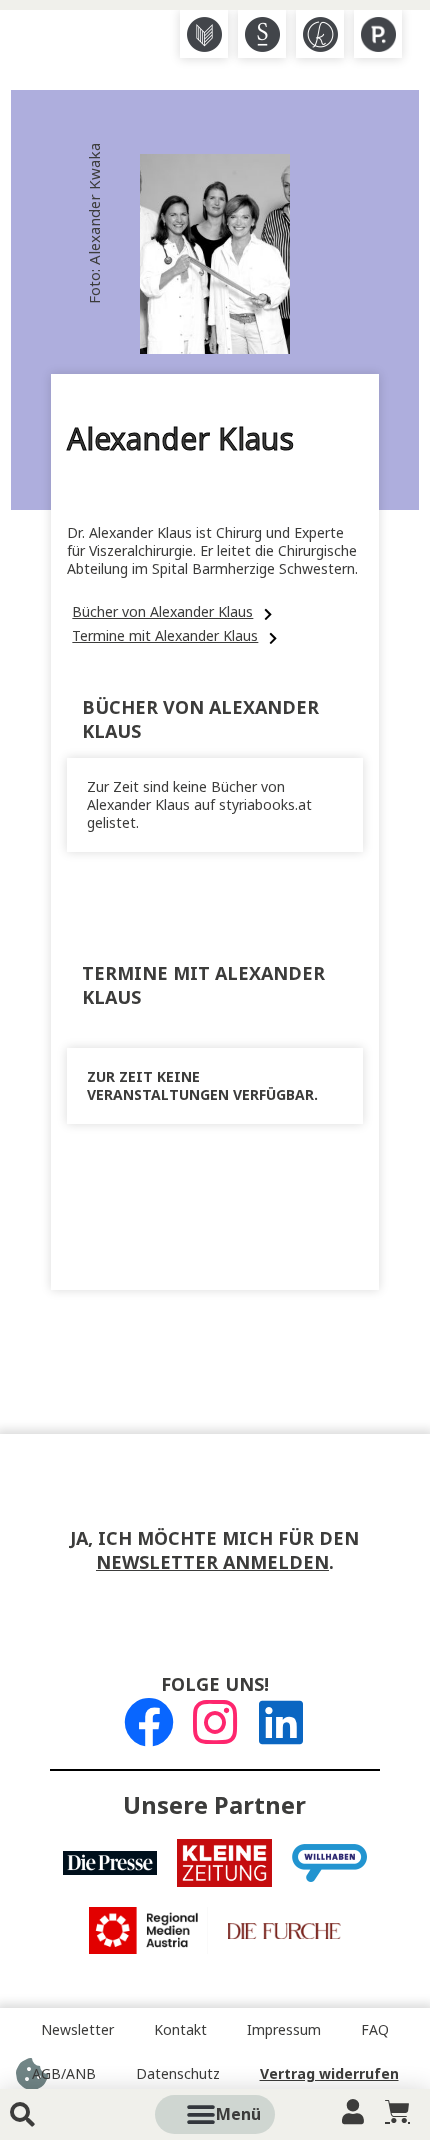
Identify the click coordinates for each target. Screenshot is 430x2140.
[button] (238, 2114)
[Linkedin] (281, 1722)
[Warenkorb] (397, 2111)
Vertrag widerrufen (329, 2074)
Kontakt (180, 2030)
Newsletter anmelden (212, 1563)
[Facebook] (149, 1722)
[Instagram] (215, 1722)
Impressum (284, 2030)
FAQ (375, 2030)
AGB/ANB (64, 2074)
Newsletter (77, 2030)
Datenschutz (178, 2074)
